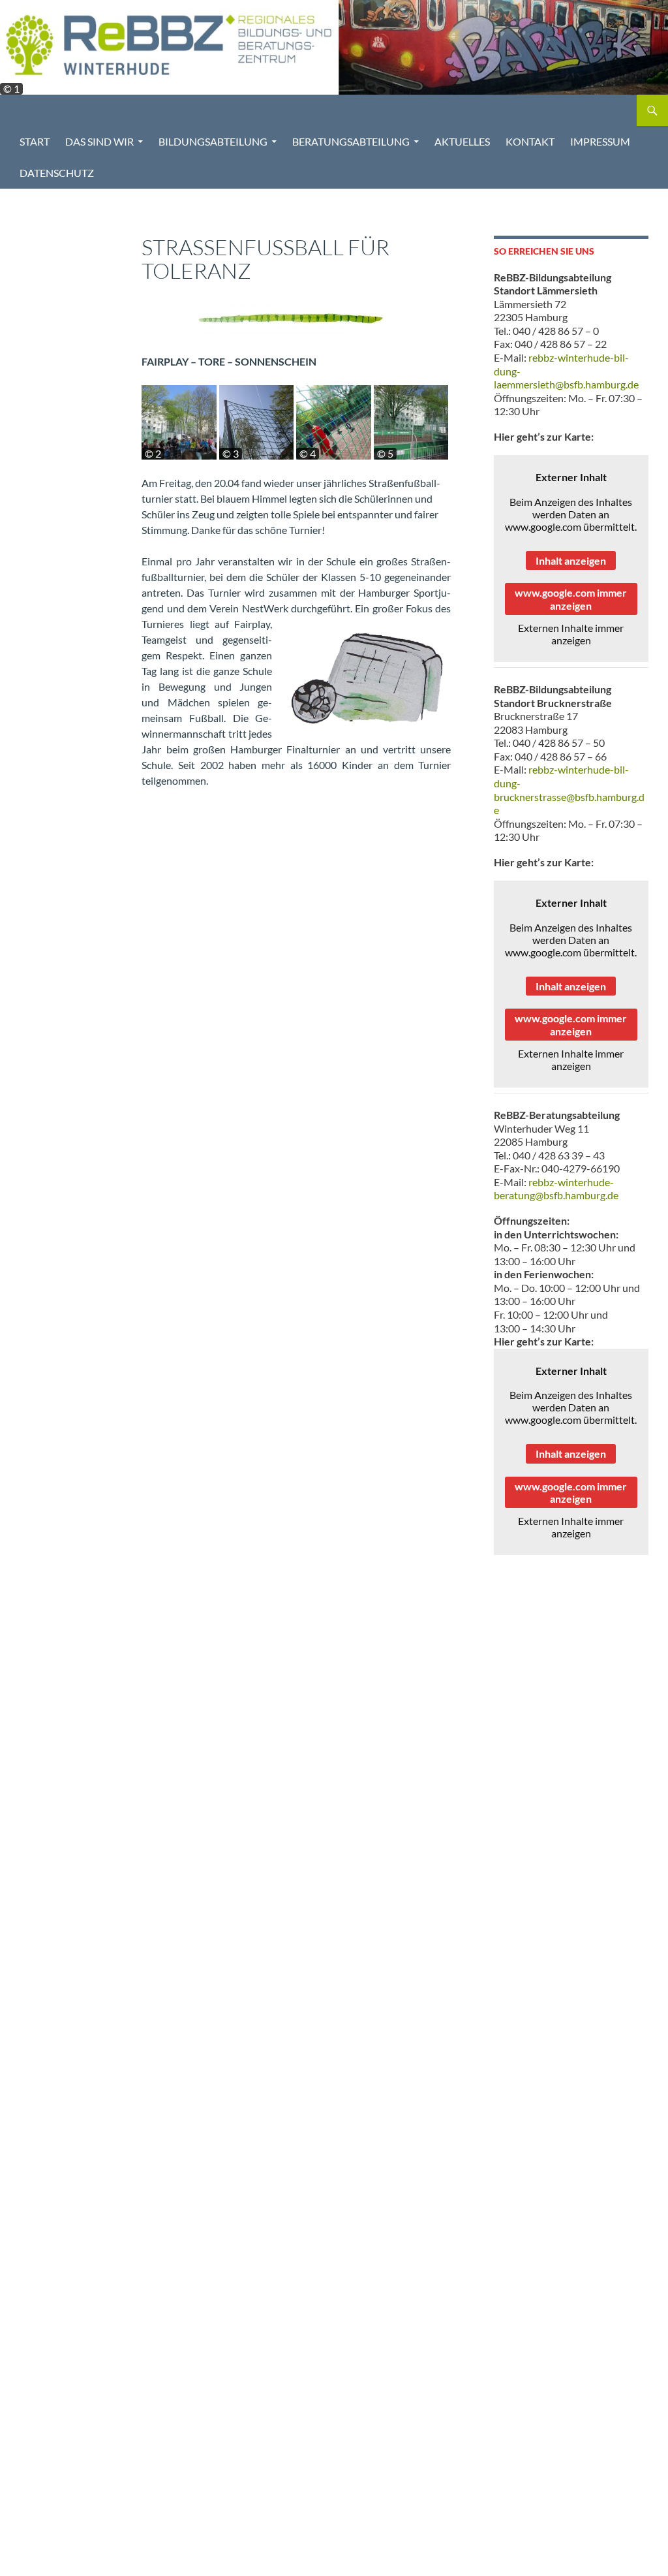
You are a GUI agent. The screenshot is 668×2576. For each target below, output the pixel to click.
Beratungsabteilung (351, 141)
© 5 (385, 454)
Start (35, 141)
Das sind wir (99, 141)
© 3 (231, 454)
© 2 (153, 454)
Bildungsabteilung (213, 141)
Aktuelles (462, 141)
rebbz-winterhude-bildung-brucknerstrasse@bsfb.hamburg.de (569, 790)
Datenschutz (57, 173)
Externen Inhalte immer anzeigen (571, 634)
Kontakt (530, 141)
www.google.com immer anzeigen (571, 599)
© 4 (308, 454)
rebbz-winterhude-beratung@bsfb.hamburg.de (556, 1189)
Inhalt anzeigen (571, 560)
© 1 (11, 89)
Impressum (600, 141)
